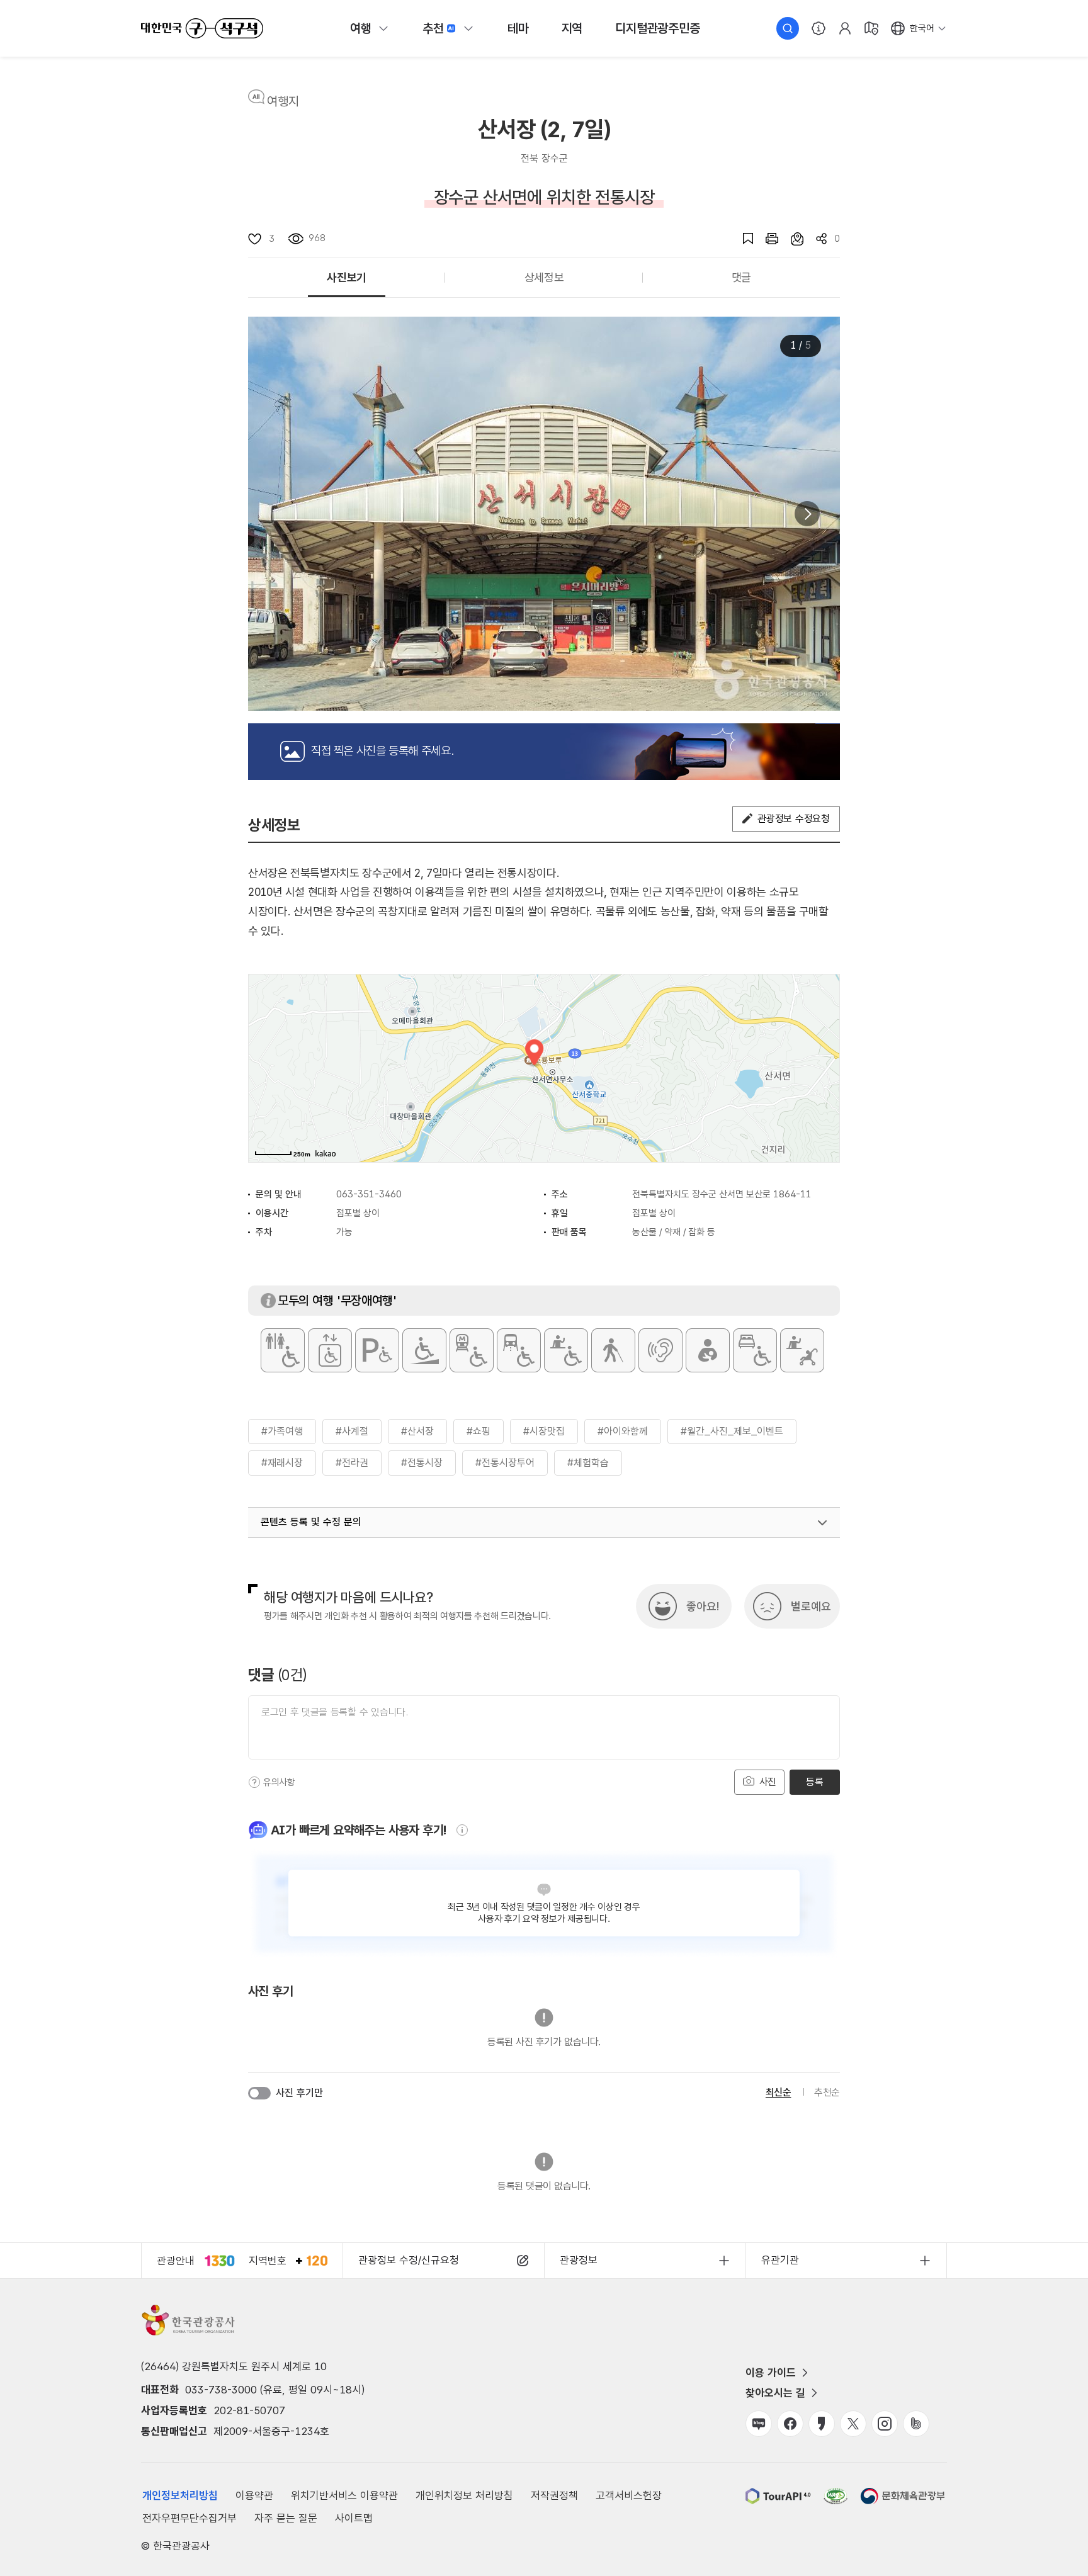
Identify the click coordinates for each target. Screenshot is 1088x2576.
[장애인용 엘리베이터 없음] (330, 1350)
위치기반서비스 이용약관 (344, 2495)
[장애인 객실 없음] (755, 1350)
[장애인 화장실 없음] (283, 1350)
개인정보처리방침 (180, 2495)
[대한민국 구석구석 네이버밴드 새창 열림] (916, 2424)
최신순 (779, 2092)
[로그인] (845, 28)
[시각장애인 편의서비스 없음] (613, 1350)
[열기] (822, 1523)
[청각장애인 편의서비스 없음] (660, 1350)
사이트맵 (354, 2518)
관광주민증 (657, 28)
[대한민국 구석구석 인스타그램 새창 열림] (885, 2424)
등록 (814, 1782)
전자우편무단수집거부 (190, 2518)
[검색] (788, 28)
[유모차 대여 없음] (802, 1350)
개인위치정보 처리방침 (464, 2495)
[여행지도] (871, 28)
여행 (361, 28)
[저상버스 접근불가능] (519, 1350)
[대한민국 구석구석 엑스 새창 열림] (853, 2424)
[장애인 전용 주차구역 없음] (377, 1350)
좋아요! (703, 1606)
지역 (572, 28)
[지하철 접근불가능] (472, 1350)
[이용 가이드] (819, 28)
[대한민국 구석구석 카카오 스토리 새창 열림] (822, 2424)
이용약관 (254, 2495)
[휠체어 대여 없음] (566, 1350)
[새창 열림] (766, 239)
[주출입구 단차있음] (424, 1350)
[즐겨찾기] (742, 239)
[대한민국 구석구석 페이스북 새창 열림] (790, 2424)
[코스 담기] (791, 239)
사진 (766, 1782)
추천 (433, 28)
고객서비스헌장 (629, 2495)
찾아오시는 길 (775, 2393)
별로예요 (811, 1606)
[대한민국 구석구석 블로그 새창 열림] (759, 2424)
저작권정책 (554, 2495)
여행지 (283, 101)
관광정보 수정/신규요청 (409, 2260)
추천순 (827, 2092)
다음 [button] (807, 514)
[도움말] (254, 1782)
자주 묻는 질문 (286, 2518)
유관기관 (780, 2260)
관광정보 (579, 2260)
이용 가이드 (771, 2373)
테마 (518, 28)
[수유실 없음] (708, 1350)
